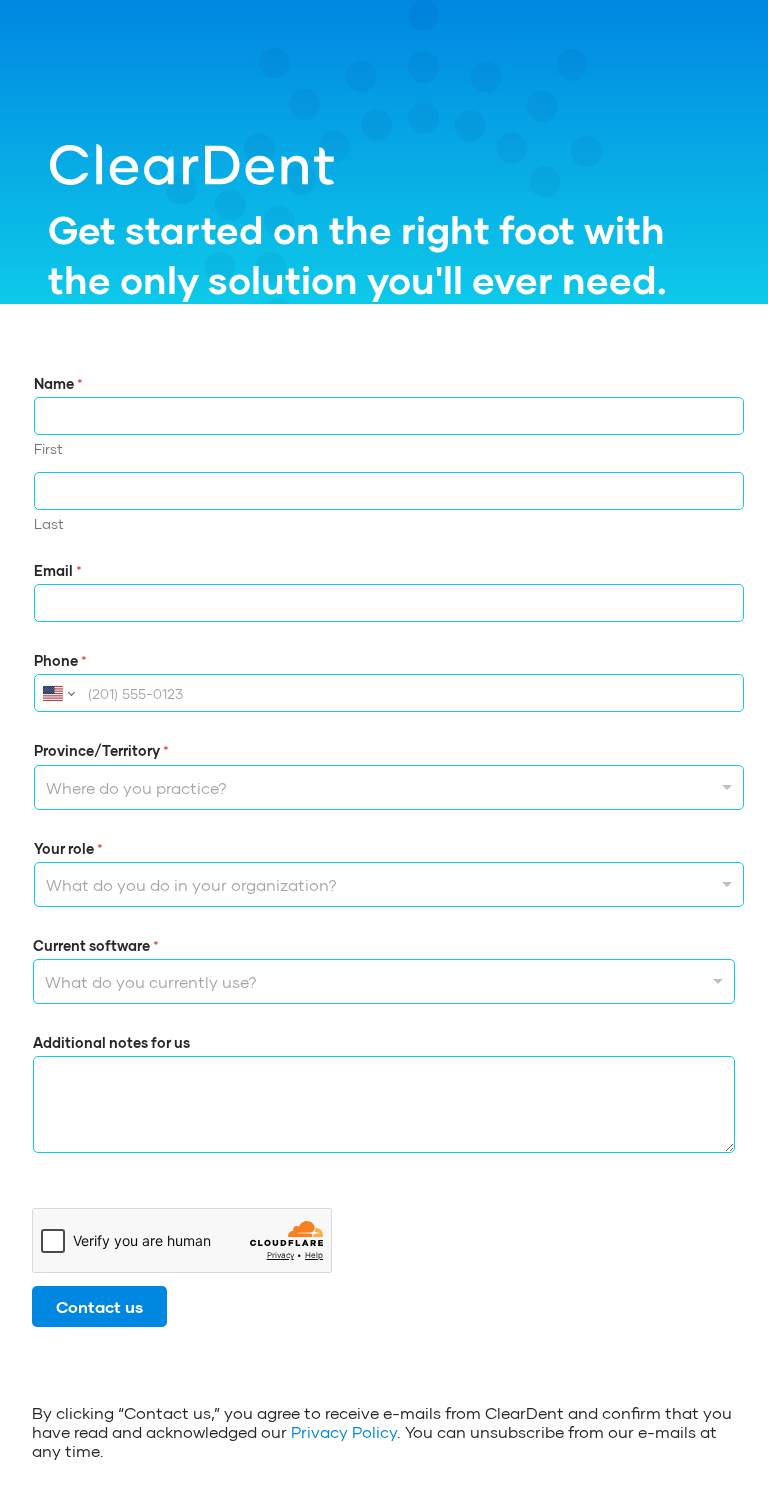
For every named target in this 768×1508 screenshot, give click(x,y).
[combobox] (389, 787)
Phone (60, 660)
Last (49, 523)
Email (58, 570)
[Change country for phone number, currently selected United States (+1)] (57, 693)
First (48, 448)
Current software (96, 945)
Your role (68, 848)
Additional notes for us (111, 1042)
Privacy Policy (344, 1431)
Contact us (99, 1306)
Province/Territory (101, 750)
